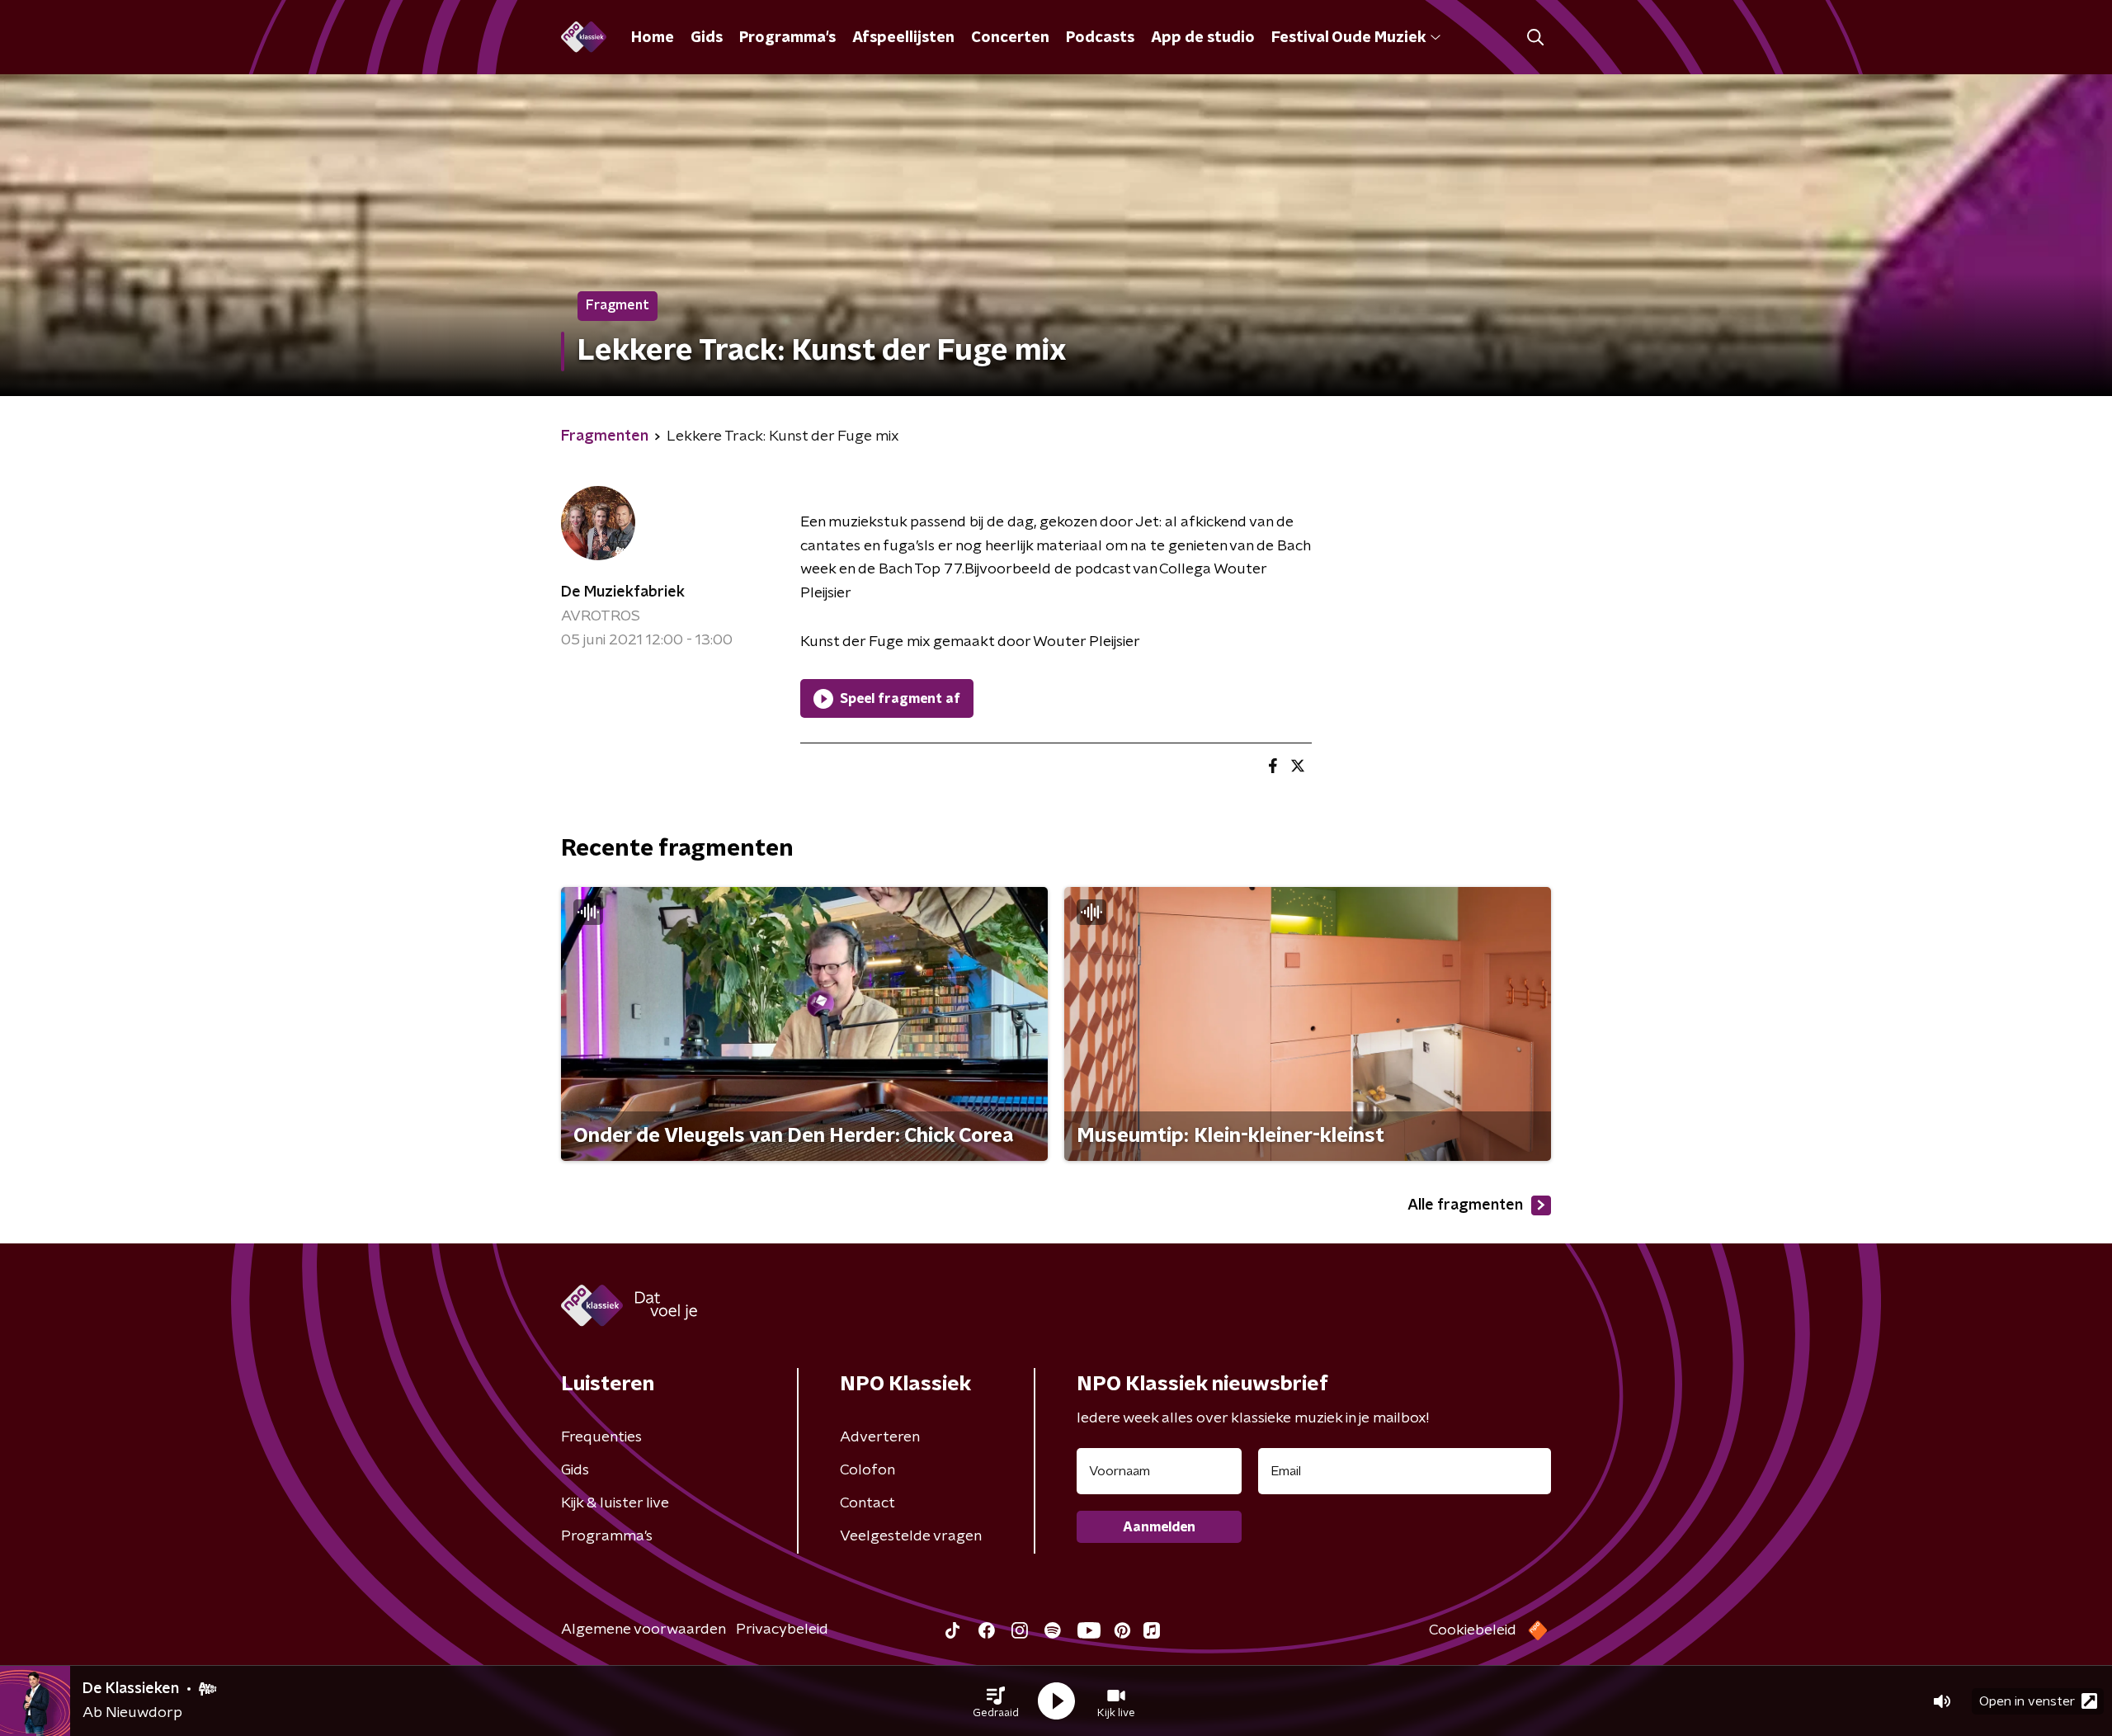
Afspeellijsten (903, 38)
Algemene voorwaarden (643, 1630)
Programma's (787, 38)
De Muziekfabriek (623, 592)
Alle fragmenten (1465, 1205)
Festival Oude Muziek (1348, 38)
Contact (867, 1503)
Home (653, 38)
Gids (707, 38)
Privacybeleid (782, 1630)
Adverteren (880, 1437)
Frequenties (601, 1437)
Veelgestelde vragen (911, 1536)
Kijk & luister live (615, 1503)
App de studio (1203, 38)
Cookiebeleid (1473, 1630)
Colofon (867, 1470)
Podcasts (1100, 38)
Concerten (1010, 38)
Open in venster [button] (2027, 1701)
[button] (996, 1701)
